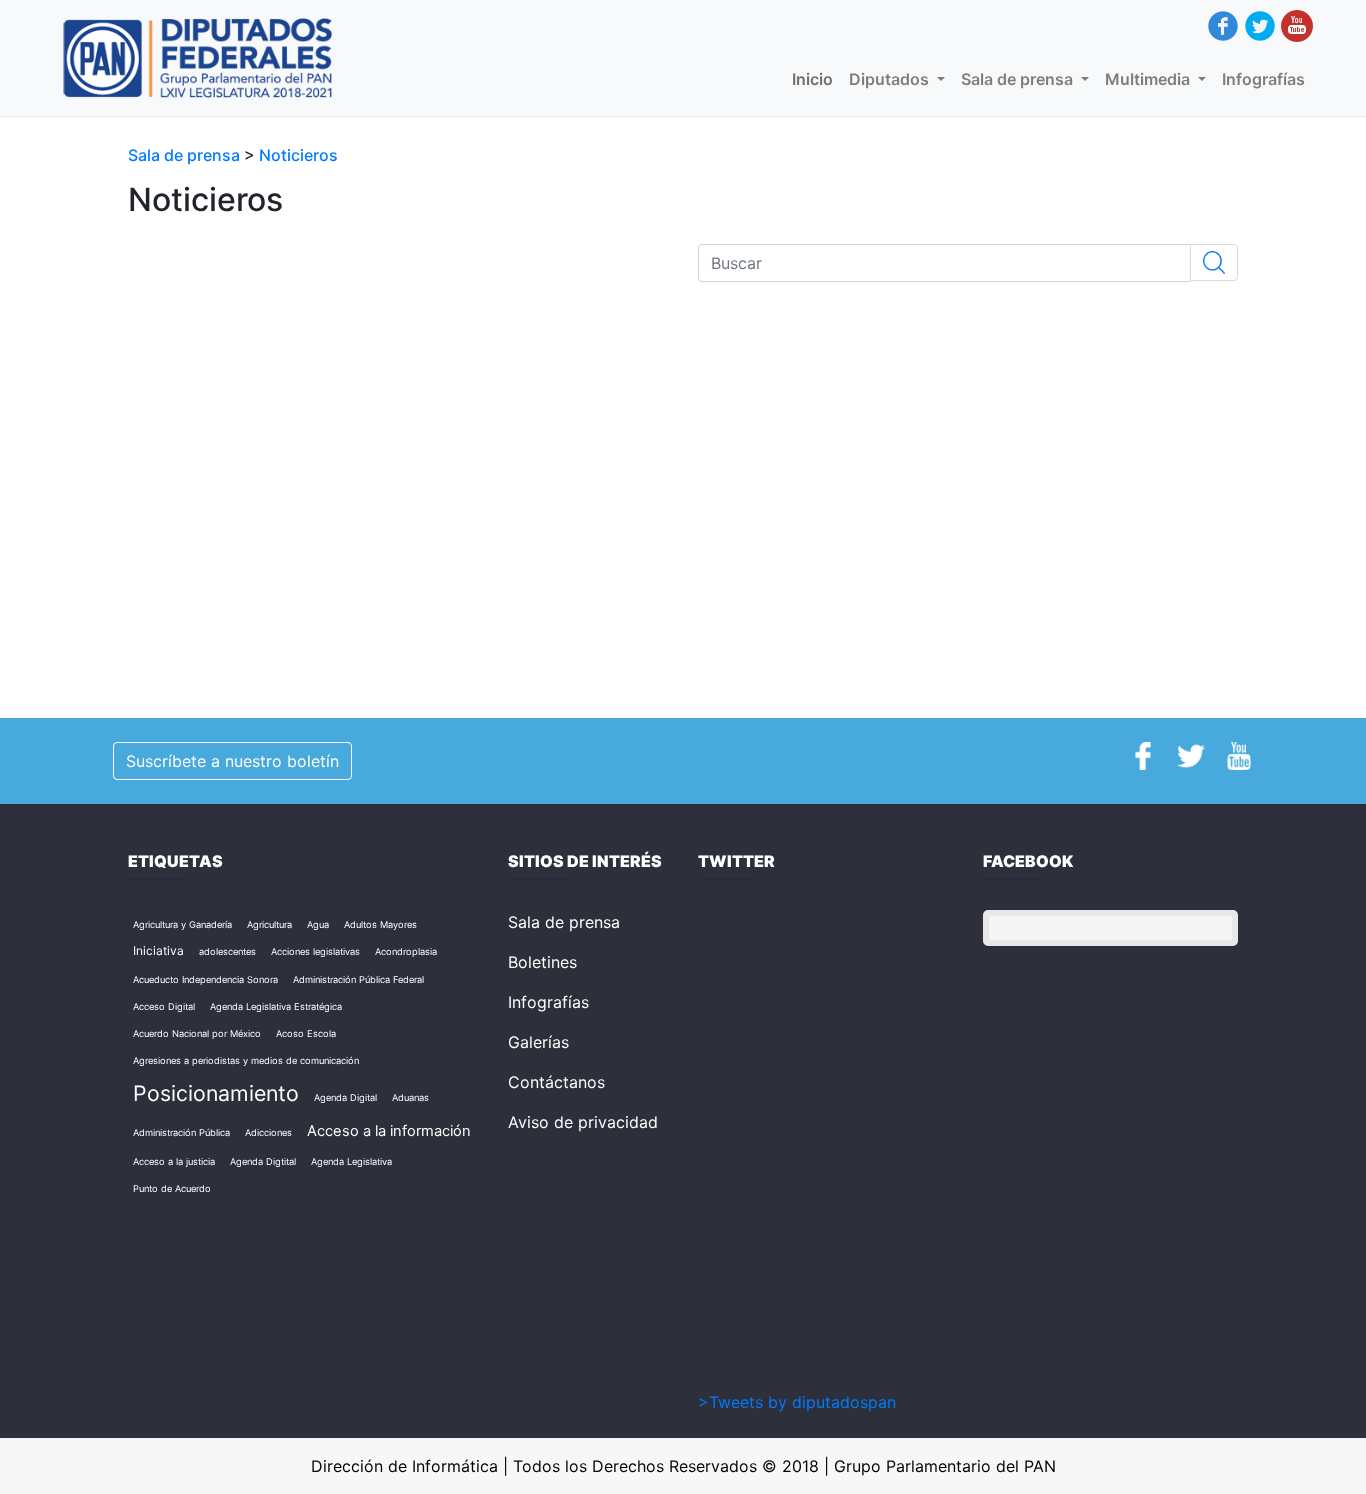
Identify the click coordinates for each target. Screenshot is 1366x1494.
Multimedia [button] (1149, 79)
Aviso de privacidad (583, 1122)
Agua (318, 924)
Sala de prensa (186, 155)
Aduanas (410, 1097)
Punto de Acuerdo (172, 1188)
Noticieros (298, 155)
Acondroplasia (406, 951)
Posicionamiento (216, 1093)
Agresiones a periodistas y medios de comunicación (246, 1060)
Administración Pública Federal (358, 979)
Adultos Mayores (380, 924)
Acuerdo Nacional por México (197, 1033)
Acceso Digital (164, 1006)
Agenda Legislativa (351, 1161)
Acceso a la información (389, 1131)
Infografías (1263, 79)
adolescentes (227, 951)
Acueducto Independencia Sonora (205, 979)
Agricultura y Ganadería (182, 924)
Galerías (538, 1042)
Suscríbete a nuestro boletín (232, 761)
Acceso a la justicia (174, 1161)
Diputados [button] (891, 79)
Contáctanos (556, 1082)
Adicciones (268, 1132)
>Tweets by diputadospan (797, 1402)
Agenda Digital (345, 1097)
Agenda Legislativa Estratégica (276, 1006)
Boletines (542, 962)
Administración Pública (181, 1132)
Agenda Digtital (263, 1161)
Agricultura (269, 924)
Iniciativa (158, 950)
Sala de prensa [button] (1019, 79)
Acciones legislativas (315, 951)
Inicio (816, 79)
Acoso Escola (306, 1033)
